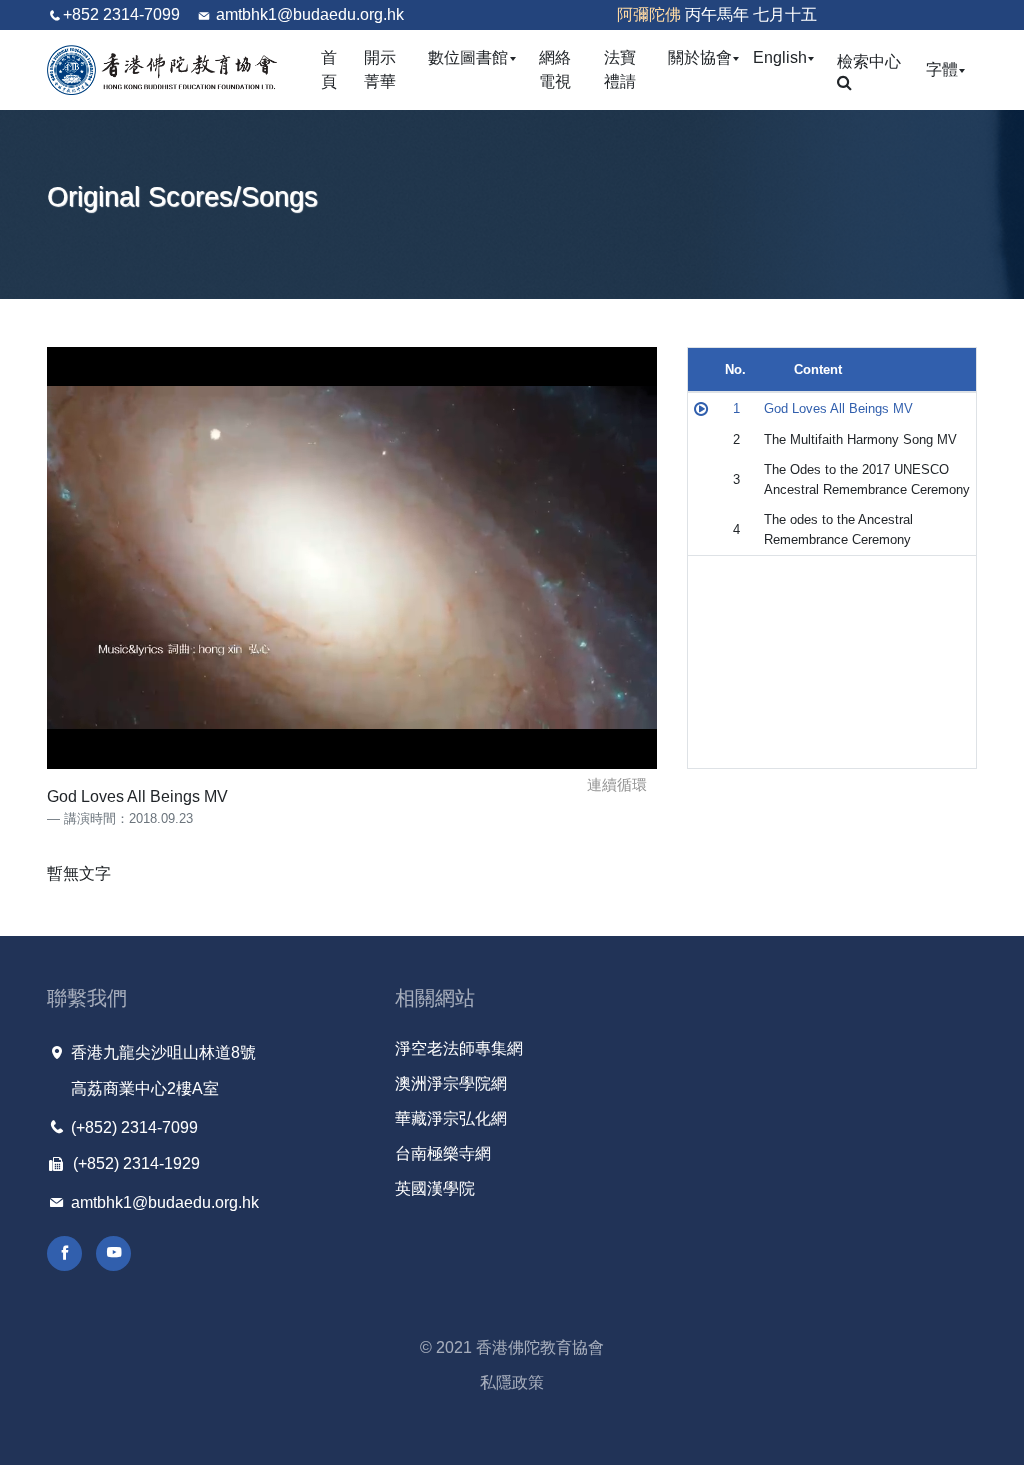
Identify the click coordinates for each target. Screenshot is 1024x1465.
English (784, 57)
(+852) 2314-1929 (134, 1163)
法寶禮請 (620, 69)
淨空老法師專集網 (459, 1048)
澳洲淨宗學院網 (451, 1083)
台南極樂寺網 (443, 1153)
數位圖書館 (472, 57)
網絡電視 (555, 69)
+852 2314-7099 (121, 14)
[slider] (396, 748)
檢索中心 (869, 61)
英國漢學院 (435, 1188)
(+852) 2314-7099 (132, 1127)
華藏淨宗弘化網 (451, 1118)
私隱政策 (512, 1382)
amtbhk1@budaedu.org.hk (310, 14)
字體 (946, 69)
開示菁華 (380, 69)
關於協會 (704, 57)
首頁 (329, 69)
